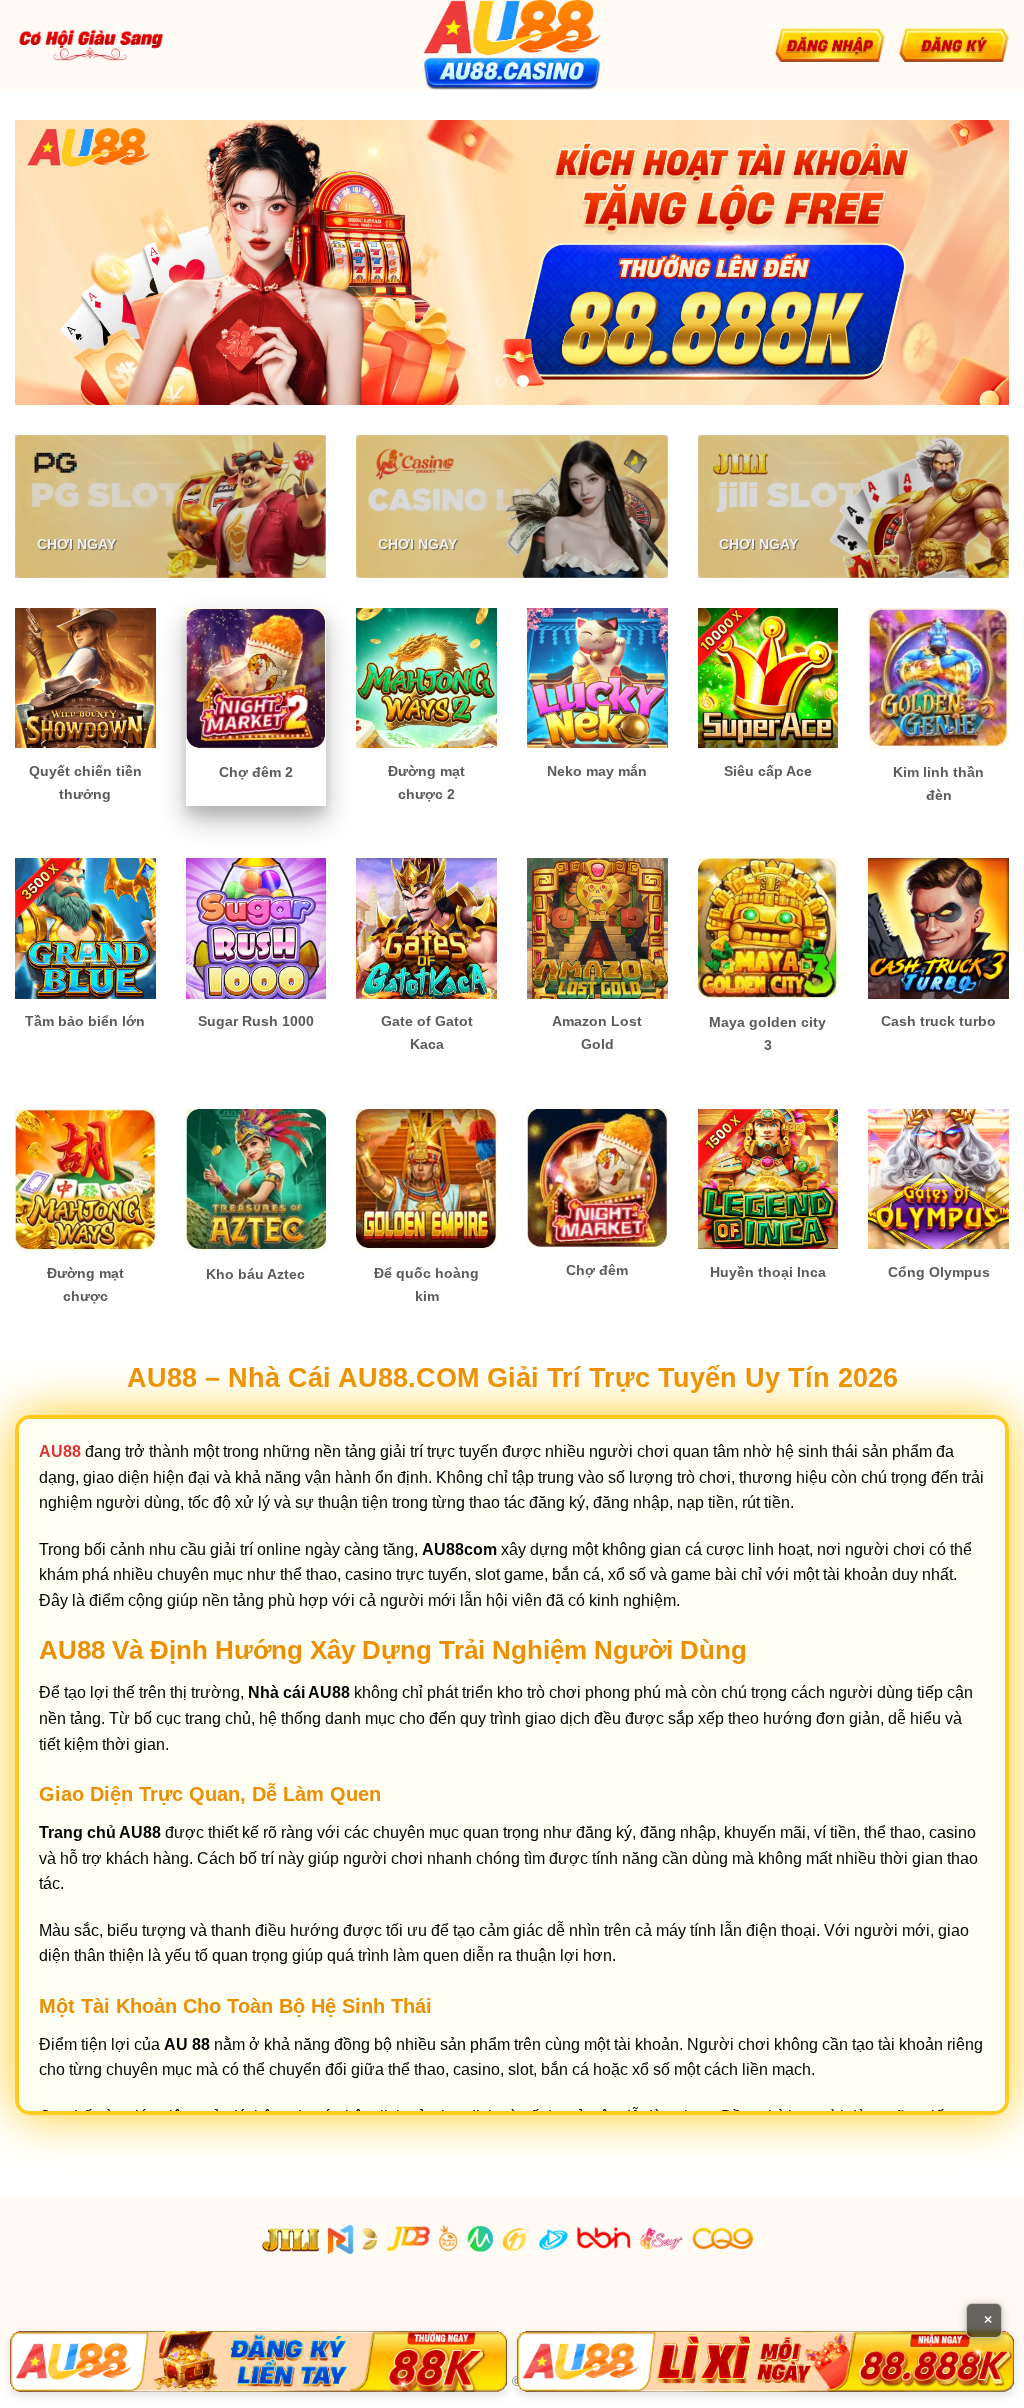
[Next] (964, 262)
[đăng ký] (954, 45)
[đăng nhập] (830, 45)
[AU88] (258, 2361)
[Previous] (60, 262)
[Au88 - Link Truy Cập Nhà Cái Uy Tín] (512, 45)
